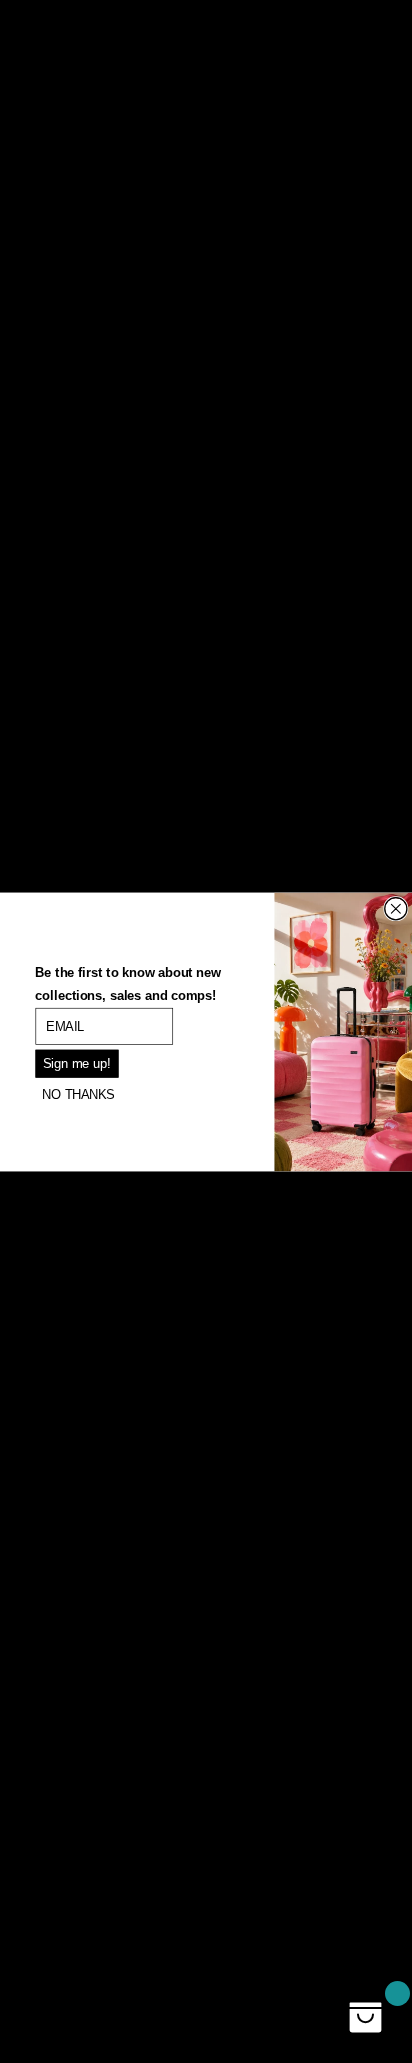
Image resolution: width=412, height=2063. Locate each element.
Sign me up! (77, 1063)
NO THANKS (78, 1093)
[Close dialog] (396, 908)
